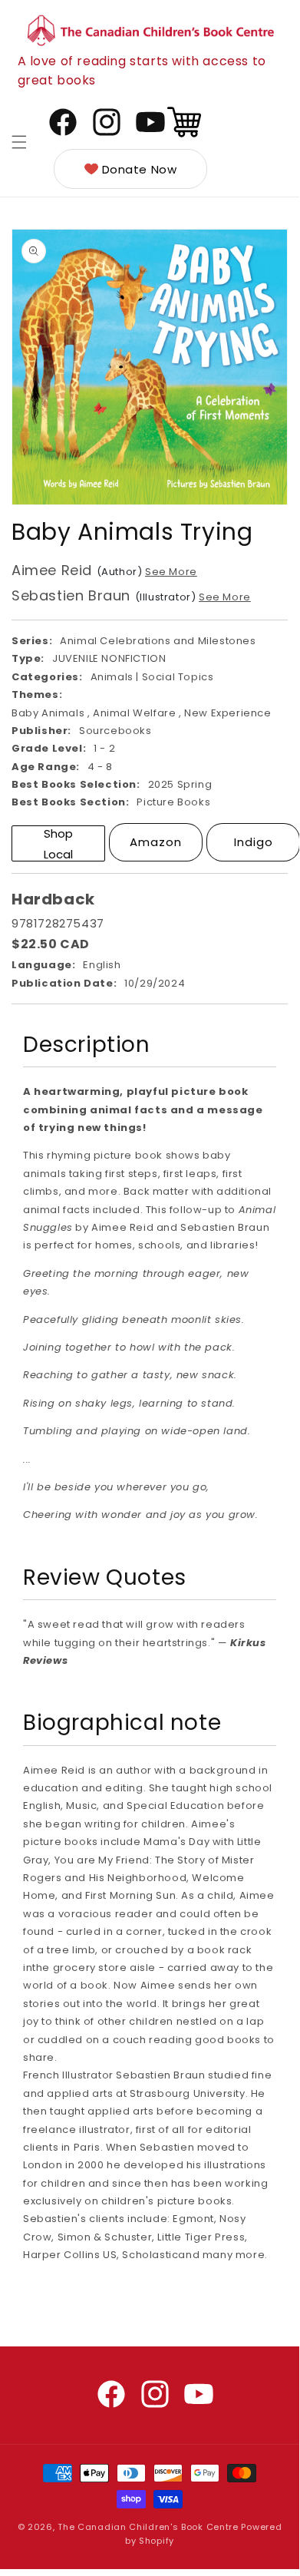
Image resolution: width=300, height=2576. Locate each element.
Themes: (37, 694)
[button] (19, 142)
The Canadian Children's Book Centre (148, 2527)
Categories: (47, 677)
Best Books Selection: (76, 784)
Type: (28, 658)
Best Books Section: (70, 802)
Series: (32, 641)
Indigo (254, 842)
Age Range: (46, 767)
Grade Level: (49, 748)
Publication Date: (64, 983)
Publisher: (41, 731)
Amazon (156, 842)
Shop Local (58, 843)
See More (171, 572)
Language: (43, 965)
